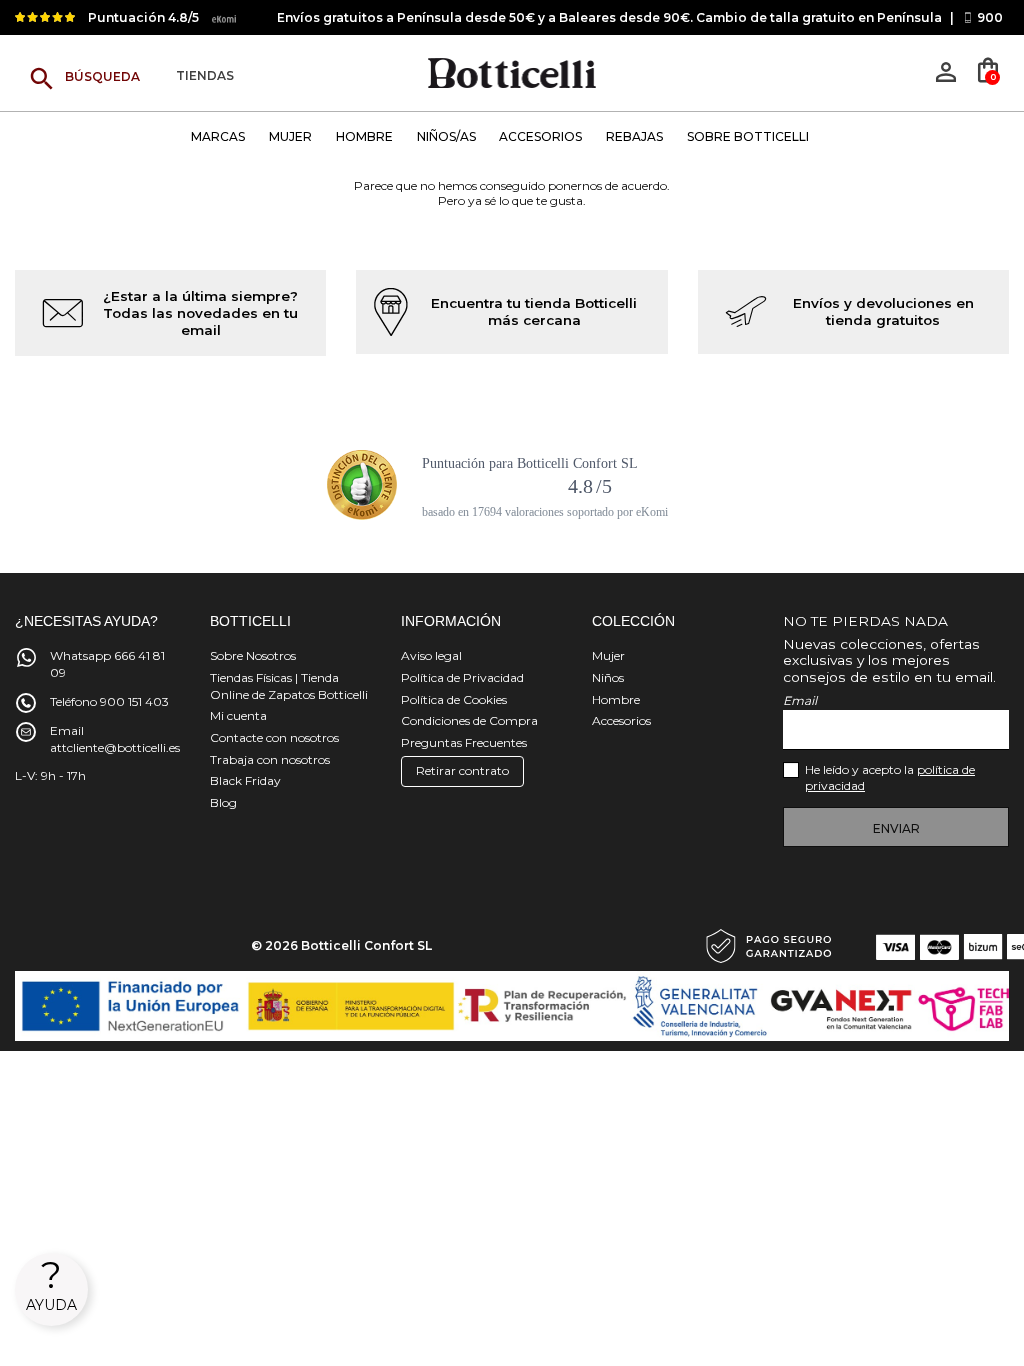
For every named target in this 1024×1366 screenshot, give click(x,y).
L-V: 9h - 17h (50, 775)
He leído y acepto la (890, 778)
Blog (223, 802)
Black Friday (245, 780)
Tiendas (205, 76)
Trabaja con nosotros (270, 759)
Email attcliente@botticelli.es (115, 739)
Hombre (616, 699)
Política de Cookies (454, 699)
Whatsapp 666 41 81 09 (107, 664)
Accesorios (621, 720)
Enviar (896, 828)
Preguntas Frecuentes (464, 742)
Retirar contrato (462, 770)
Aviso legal (431, 655)
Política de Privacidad (462, 677)
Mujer (608, 655)
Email (800, 700)
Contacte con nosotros (274, 737)
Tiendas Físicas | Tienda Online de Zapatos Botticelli (289, 686)
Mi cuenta (238, 715)
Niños (608, 677)
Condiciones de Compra (469, 720)
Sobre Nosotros (253, 655)
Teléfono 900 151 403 (109, 701)
